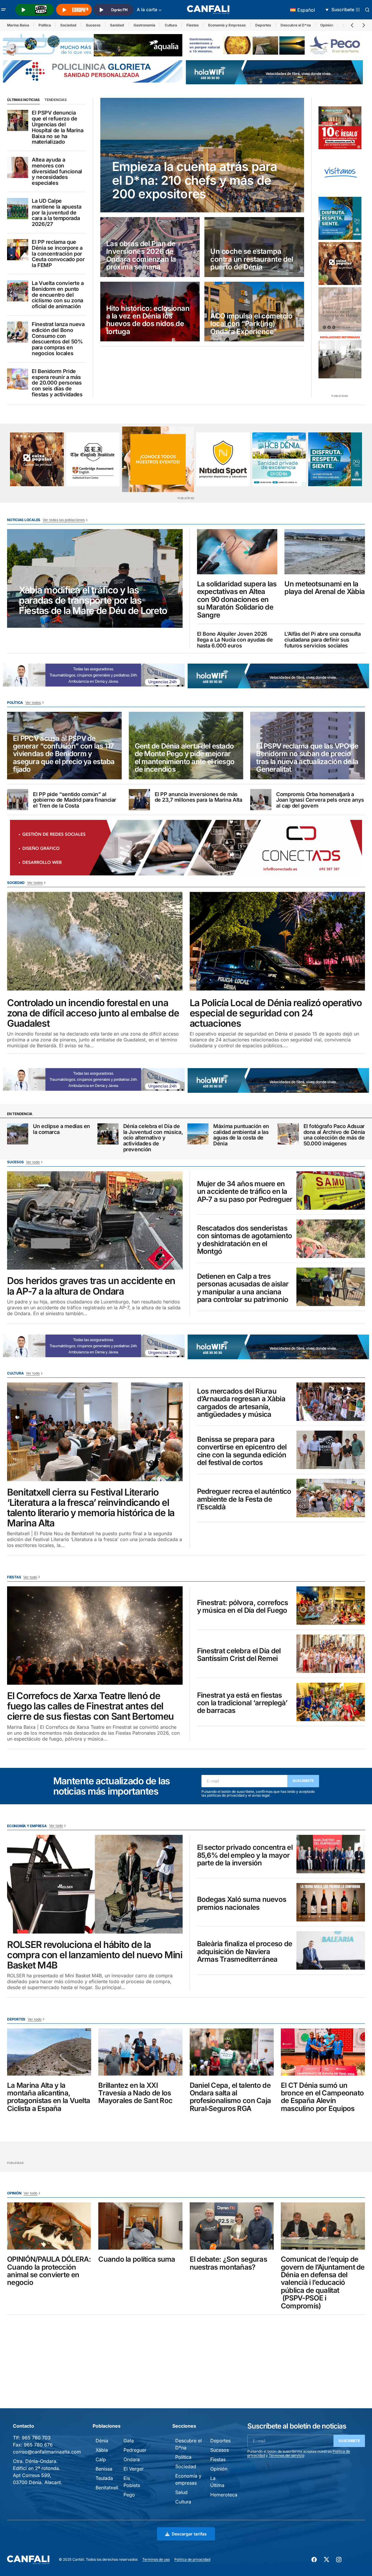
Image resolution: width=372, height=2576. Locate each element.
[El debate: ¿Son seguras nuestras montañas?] (232, 2226)
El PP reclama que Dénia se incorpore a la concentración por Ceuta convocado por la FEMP (58, 254)
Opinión (327, 25)
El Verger (134, 2469)
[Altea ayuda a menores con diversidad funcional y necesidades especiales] (18, 167)
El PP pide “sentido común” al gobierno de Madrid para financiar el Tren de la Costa (75, 800)
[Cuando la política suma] (140, 2226)
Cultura (171, 25)
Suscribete (303, 1781)
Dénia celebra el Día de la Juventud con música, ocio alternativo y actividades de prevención (153, 1138)
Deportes (263, 25)
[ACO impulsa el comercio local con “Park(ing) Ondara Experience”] (254, 312)
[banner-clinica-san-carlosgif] (94, 674)
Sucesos (93, 25)
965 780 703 (36, 2438)
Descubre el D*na (296, 25)
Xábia (102, 2450)
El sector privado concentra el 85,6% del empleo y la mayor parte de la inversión (245, 1855)
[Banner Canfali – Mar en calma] (340, 309)
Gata (129, 2441)
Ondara (132, 2459)
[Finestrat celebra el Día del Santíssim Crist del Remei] (331, 1654)
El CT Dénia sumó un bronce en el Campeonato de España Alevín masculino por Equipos (322, 2097)
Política (45, 25)
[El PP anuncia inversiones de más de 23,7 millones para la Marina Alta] (139, 800)
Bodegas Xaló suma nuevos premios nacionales (242, 1903)
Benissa (104, 2469)
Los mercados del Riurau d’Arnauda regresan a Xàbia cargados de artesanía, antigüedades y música (241, 1403)
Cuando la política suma (137, 2259)
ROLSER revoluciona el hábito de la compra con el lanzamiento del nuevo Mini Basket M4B (95, 1955)
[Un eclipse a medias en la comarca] (18, 1134)
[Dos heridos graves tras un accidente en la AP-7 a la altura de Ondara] (95, 1221)
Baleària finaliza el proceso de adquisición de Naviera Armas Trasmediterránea (245, 1952)
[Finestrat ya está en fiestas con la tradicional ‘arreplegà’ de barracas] (331, 1702)
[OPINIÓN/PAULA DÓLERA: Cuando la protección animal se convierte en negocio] (49, 2226)
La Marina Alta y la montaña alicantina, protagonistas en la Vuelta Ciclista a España (49, 2097)
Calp (101, 2459)
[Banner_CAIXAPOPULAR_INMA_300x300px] (340, 264)
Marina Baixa (18, 25)
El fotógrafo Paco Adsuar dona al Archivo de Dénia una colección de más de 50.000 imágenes (334, 1135)
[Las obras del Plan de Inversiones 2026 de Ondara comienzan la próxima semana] (150, 247)
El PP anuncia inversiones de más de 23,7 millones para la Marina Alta (198, 797)
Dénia (102, 2441)
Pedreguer (135, 2450)
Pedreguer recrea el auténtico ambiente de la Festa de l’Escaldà (244, 1499)
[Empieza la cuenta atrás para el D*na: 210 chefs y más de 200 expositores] (202, 155)
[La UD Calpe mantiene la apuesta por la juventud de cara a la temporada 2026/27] (18, 209)
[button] (4, 10)
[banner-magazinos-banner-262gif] (158, 459)
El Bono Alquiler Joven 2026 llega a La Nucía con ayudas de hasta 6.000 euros (235, 640)
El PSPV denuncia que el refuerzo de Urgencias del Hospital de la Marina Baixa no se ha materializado (57, 127)
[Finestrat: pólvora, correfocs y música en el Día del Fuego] (331, 1606)
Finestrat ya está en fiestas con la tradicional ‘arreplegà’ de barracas (242, 1703)
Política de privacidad (192, 2559)
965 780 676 (38, 2445)
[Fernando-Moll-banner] (340, 173)
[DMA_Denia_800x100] (93, 45)
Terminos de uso (156, 2559)
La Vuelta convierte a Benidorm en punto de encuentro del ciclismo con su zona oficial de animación (58, 295)
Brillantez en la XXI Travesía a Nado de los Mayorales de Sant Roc (135, 2093)
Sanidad (117, 25)
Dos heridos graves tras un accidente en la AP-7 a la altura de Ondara (91, 1286)
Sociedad (68, 25)
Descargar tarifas (189, 2534)
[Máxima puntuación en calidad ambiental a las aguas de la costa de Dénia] (198, 1134)
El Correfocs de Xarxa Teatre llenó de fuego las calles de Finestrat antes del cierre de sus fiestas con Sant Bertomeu (90, 1706)
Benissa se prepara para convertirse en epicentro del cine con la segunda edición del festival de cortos (242, 1451)
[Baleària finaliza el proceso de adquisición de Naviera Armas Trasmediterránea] (331, 1950)
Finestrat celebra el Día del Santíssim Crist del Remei (239, 1655)
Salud (181, 2492)
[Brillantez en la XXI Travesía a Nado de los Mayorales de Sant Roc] (140, 2052)
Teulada (104, 2478)
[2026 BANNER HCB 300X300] (279, 459)
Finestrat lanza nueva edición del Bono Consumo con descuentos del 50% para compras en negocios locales (58, 339)
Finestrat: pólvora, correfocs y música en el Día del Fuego (243, 1607)
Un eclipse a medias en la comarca (61, 1129)
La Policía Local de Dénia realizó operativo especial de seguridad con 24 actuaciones (276, 1013)
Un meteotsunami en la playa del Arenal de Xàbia (325, 588)
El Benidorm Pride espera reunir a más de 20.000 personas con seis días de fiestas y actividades (57, 383)
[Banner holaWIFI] (274, 72)
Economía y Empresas (227, 25)
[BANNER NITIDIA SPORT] (223, 459)
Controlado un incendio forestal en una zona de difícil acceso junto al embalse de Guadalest (93, 1013)
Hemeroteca (224, 2495)
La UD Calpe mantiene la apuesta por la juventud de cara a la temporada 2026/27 (56, 213)
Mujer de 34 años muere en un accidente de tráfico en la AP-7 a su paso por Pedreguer (245, 1192)
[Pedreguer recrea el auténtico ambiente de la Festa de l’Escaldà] (331, 1498)
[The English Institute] (93, 459)
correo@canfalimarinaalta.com (47, 2452)
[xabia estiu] (340, 218)
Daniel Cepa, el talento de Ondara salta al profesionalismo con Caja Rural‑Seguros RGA (230, 2097)
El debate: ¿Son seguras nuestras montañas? (228, 2263)
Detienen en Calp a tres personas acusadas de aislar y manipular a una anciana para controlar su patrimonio (243, 1288)
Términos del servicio (287, 2455)
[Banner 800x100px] (93, 71)
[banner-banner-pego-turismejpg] (276, 45)
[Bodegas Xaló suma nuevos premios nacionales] (331, 1902)
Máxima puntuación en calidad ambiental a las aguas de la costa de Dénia (241, 1135)
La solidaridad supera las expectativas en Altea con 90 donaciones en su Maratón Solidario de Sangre (237, 600)
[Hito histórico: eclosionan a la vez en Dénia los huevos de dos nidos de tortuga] (150, 312)
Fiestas (193, 25)
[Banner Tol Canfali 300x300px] (340, 128)
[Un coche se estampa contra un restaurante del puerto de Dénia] (254, 247)
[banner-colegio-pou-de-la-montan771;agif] (340, 356)
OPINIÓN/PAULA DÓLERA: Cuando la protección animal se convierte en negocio (49, 2271)
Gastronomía (144, 25)
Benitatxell (107, 2488)
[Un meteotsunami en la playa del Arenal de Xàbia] (325, 552)
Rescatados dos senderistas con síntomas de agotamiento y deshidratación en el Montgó (245, 1240)
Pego (129, 2495)
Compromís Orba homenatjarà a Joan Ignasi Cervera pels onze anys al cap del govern (320, 800)
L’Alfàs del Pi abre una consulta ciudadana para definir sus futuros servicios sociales (322, 640)
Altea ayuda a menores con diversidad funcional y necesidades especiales (57, 171)
